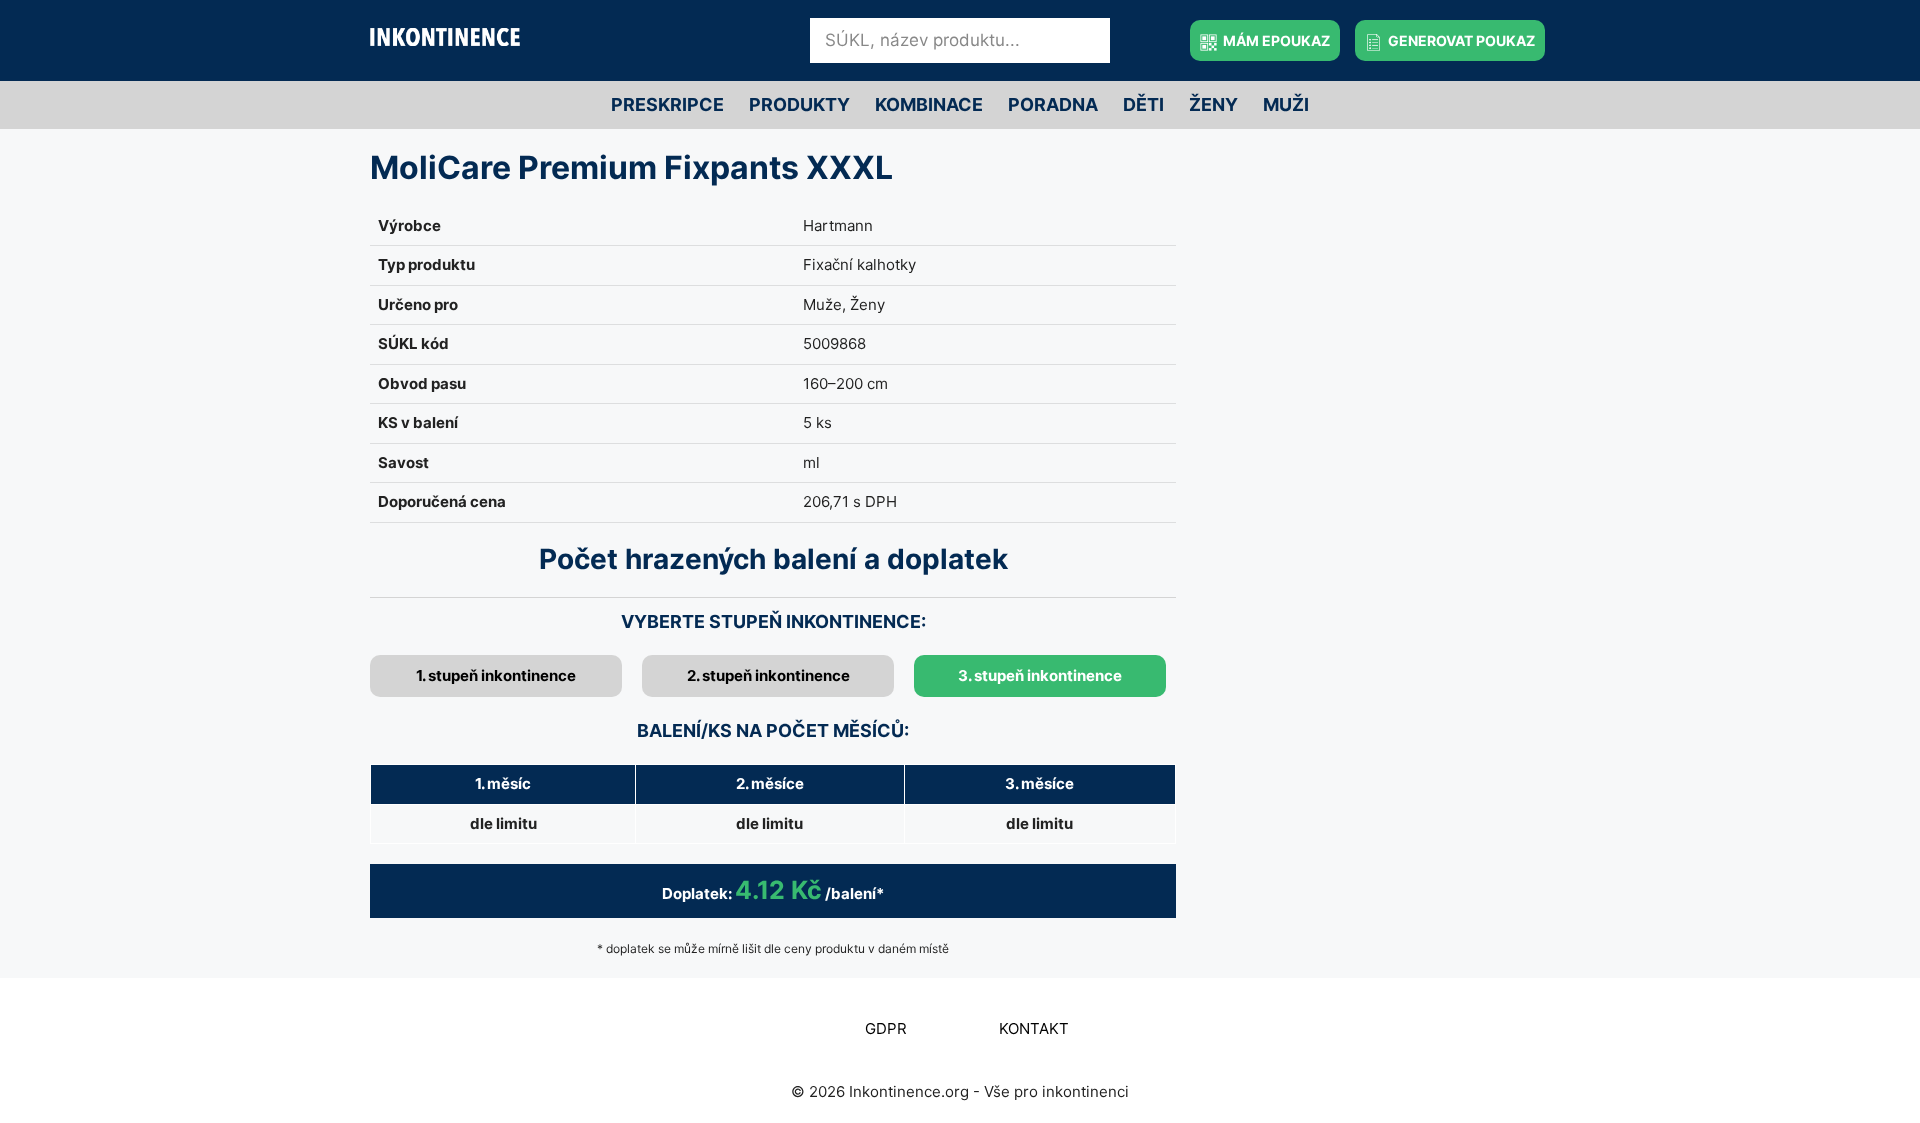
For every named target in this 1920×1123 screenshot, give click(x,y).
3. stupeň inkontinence (1040, 675)
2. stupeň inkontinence (768, 675)
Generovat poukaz (1460, 40)
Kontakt (1034, 1028)
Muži (1286, 104)
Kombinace (929, 104)
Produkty (799, 104)
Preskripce (667, 104)
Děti (1143, 104)
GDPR (886, 1028)
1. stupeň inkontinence (496, 675)
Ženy (1213, 104)
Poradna (1053, 104)
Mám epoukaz (1275, 40)
